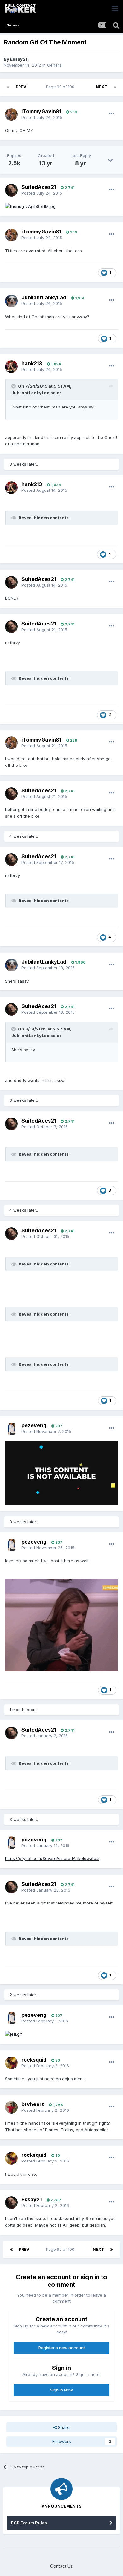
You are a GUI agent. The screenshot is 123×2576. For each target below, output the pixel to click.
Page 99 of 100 (61, 87)
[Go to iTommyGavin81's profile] (11, 114)
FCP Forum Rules (29, 2523)
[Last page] (115, 87)
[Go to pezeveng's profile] (11, 1429)
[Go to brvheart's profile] (11, 2107)
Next (102, 87)
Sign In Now (61, 2390)
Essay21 (19, 59)
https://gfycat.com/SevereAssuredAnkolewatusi (52, 1858)
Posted (42, 117)
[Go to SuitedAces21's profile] (11, 190)
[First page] (8, 87)
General (55, 65)
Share (63, 2427)
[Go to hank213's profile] (11, 367)
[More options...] (112, 114)
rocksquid (34, 2060)
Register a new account (62, 2348)
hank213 (32, 363)
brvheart (33, 2104)
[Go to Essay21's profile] (11, 2203)
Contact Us (61, 2566)
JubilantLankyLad (44, 297)
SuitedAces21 (39, 187)
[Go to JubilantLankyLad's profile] (11, 301)
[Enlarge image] (30, 206)
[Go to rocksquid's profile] (11, 2063)
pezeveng (34, 1425)
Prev (21, 87)
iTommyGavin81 (41, 111)
